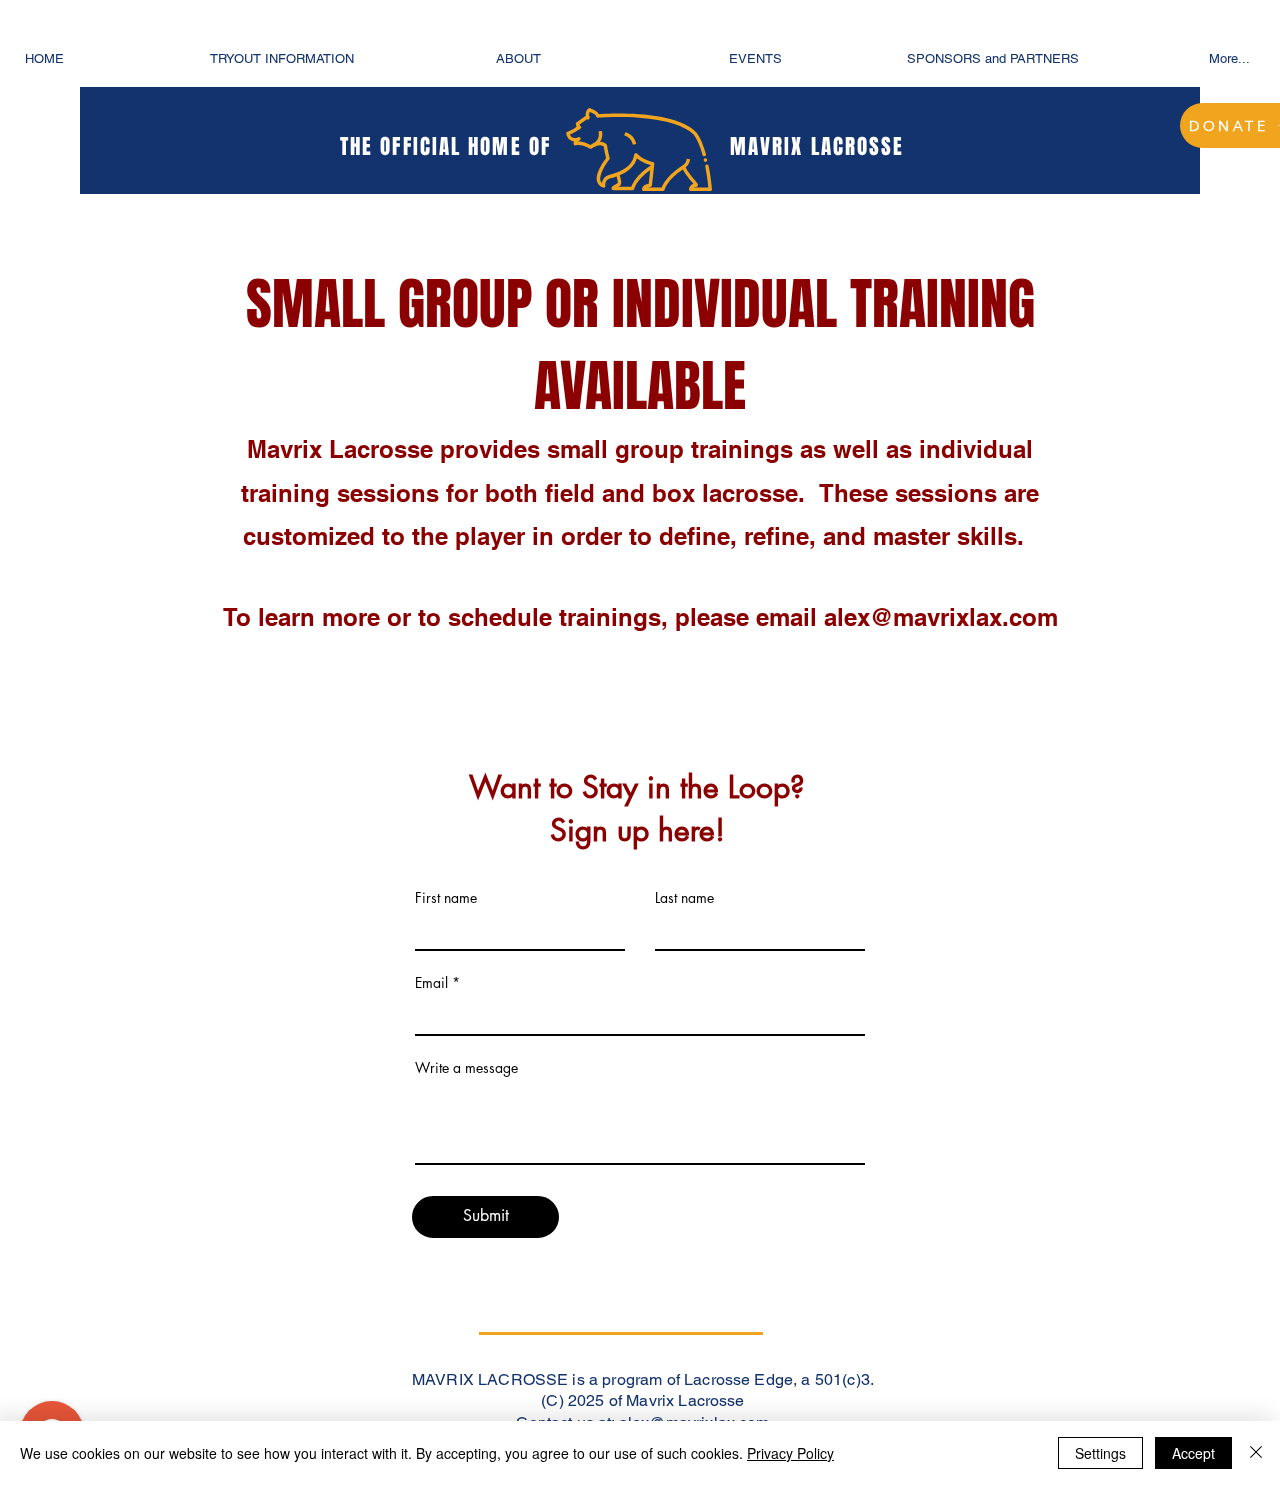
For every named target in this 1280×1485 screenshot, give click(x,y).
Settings (1100, 1453)
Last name (684, 898)
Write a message (466, 1068)
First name (446, 898)
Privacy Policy (790, 1453)
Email (431, 983)
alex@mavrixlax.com (941, 617)
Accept (1193, 1453)
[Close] (1256, 1453)
